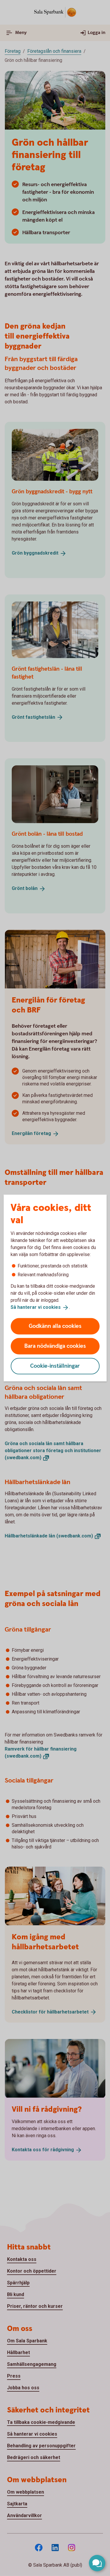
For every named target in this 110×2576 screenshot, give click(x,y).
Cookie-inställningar (55, 1366)
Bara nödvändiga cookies (55, 1346)
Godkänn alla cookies (55, 1326)
